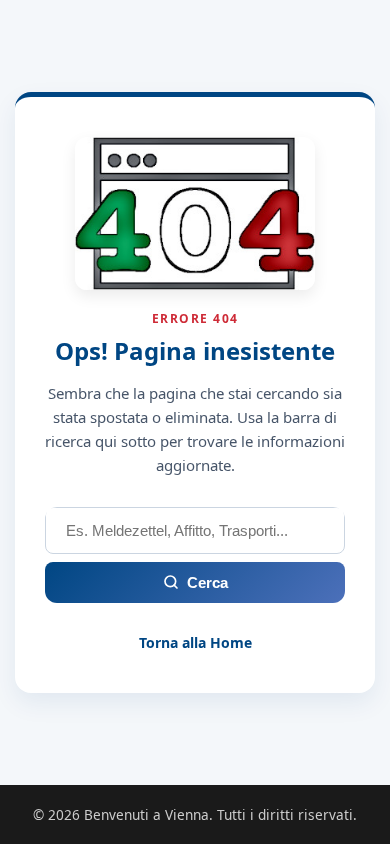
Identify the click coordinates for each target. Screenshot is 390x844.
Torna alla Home (195, 642)
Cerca (207, 582)
